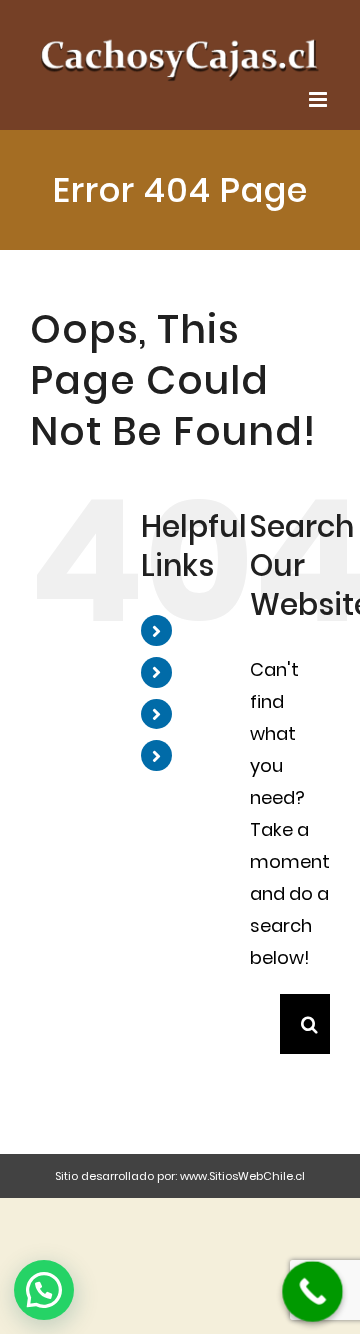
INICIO (211, 617)
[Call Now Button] (312, 1291)
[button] (44, 1290)
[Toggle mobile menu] (319, 87)
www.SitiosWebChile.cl (242, 1164)
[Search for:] (265, 1010)
